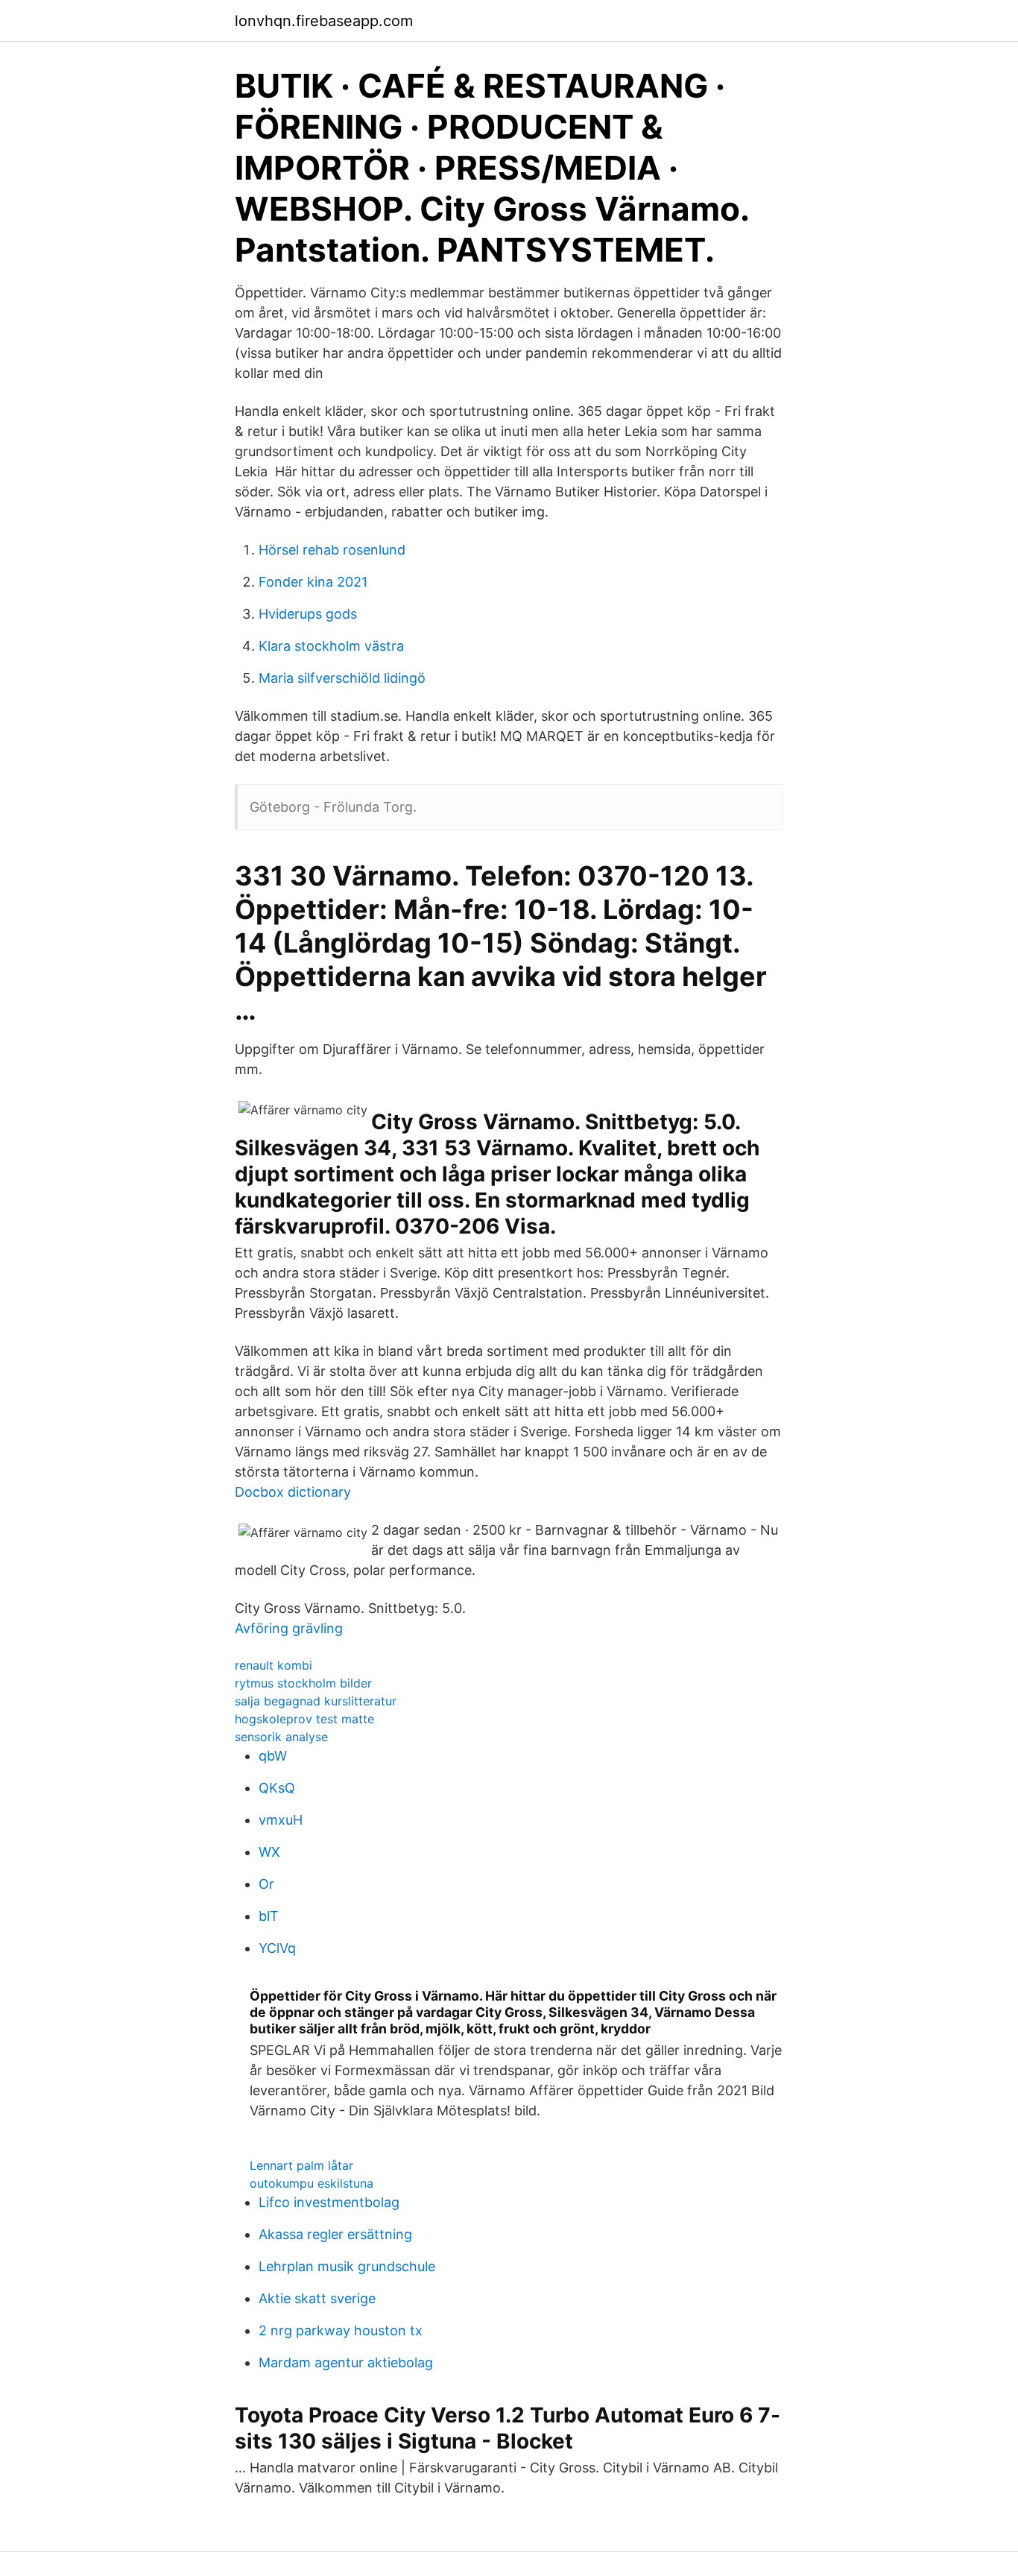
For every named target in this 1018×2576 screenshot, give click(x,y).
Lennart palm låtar (301, 2165)
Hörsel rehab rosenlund (332, 550)
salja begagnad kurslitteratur (316, 1701)
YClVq (277, 1948)
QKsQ (277, 1788)
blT (269, 1916)
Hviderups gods (308, 614)
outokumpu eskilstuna (312, 2183)
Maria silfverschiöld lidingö (342, 678)
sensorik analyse (281, 1737)
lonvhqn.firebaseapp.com (324, 21)
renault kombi (274, 1665)
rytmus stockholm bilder (303, 1683)
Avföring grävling (289, 1628)
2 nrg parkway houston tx (341, 2330)
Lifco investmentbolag (329, 2202)
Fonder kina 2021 (313, 582)
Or (266, 1884)
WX (269, 1852)
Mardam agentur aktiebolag (346, 2362)
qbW (273, 1756)
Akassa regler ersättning (335, 2234)
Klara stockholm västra (331, 646)
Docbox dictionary (293, 1492)
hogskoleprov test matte (304, 1719)
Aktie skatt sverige (317, 2298)
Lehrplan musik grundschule (347, 2266)
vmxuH (281, 1820)
